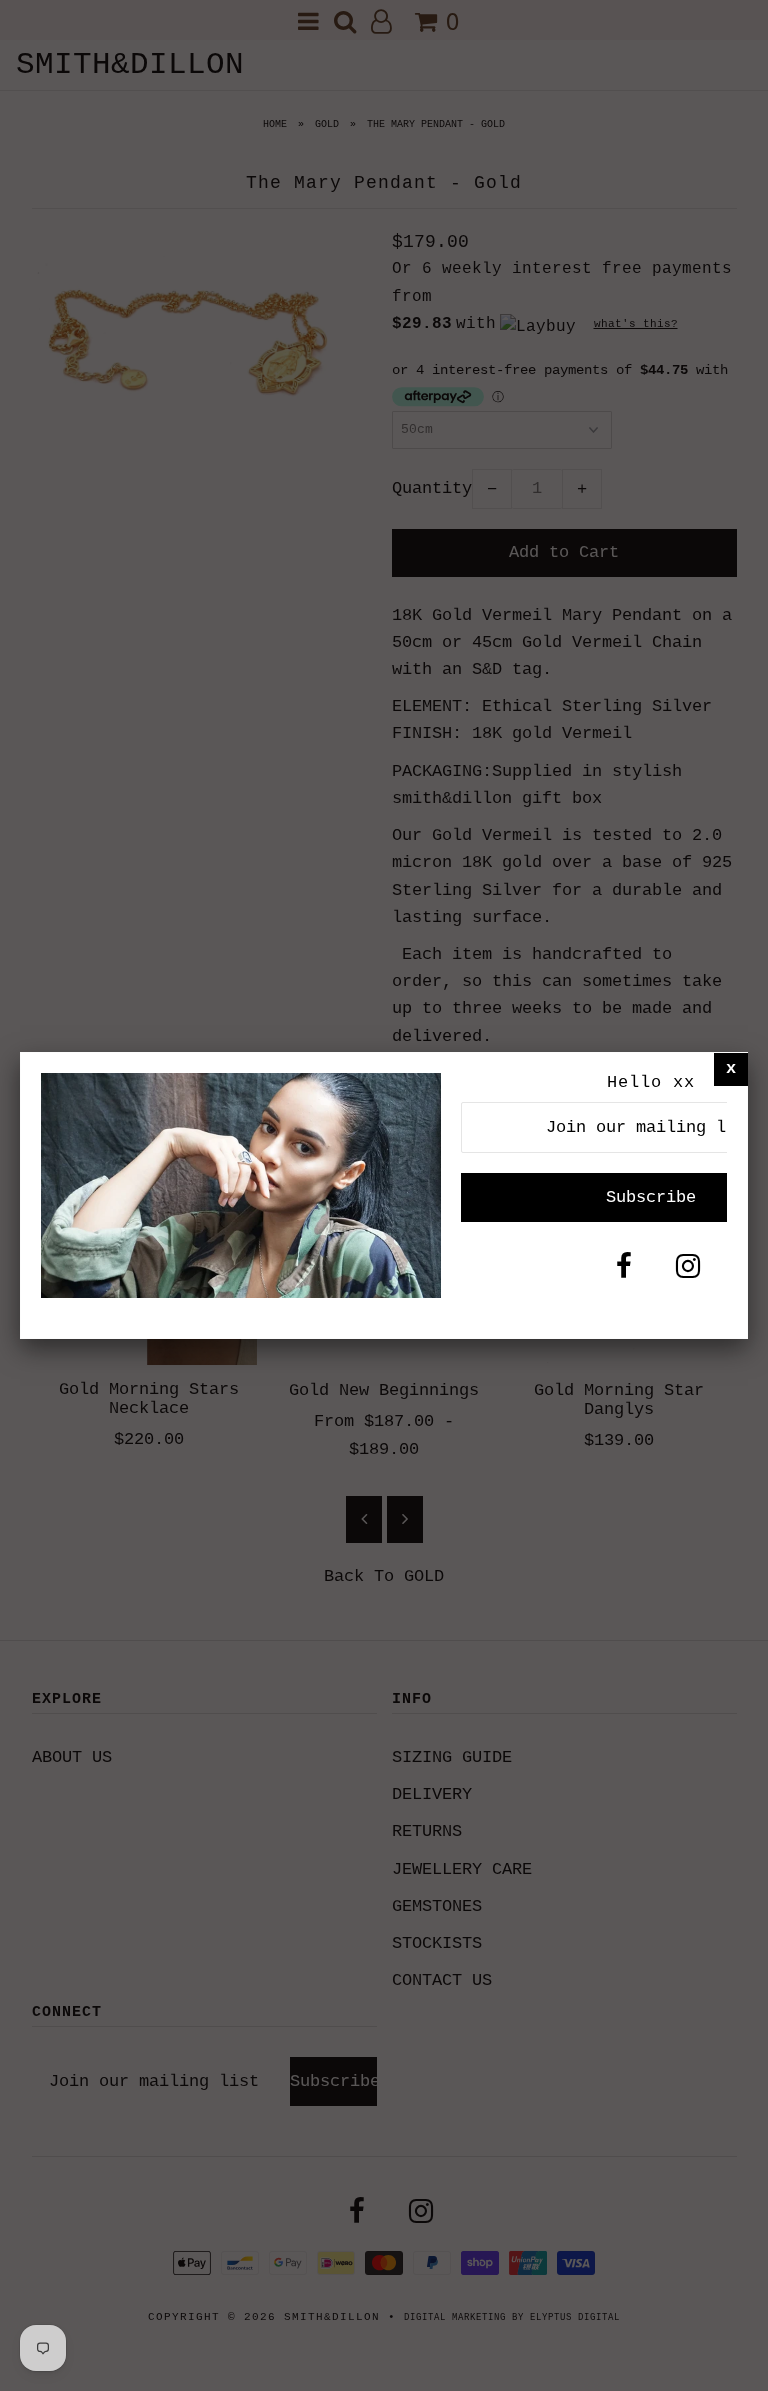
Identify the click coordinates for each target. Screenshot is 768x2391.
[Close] (731, 1068)
